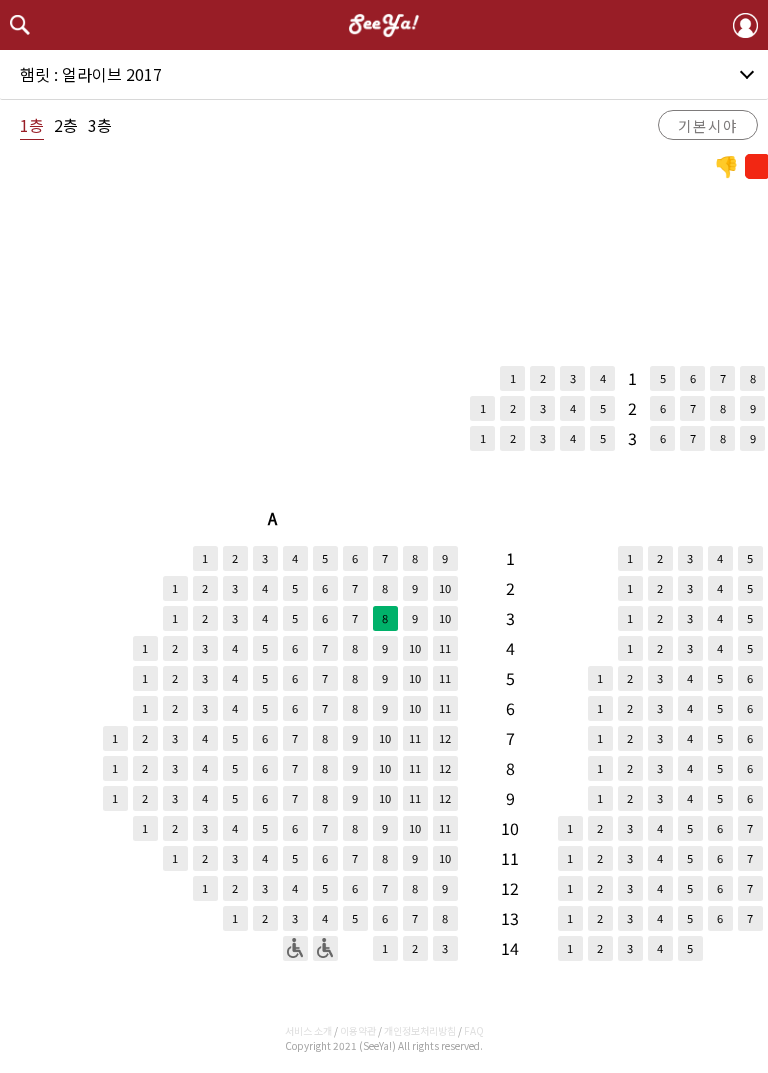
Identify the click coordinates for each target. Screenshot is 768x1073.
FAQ (474, 1030)
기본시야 (708, 125)
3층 (100, 125)
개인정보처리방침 (420, 1030)
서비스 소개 (308, 1030)
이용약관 (358, 1030)
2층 (66, 125)
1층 (32, 125)
